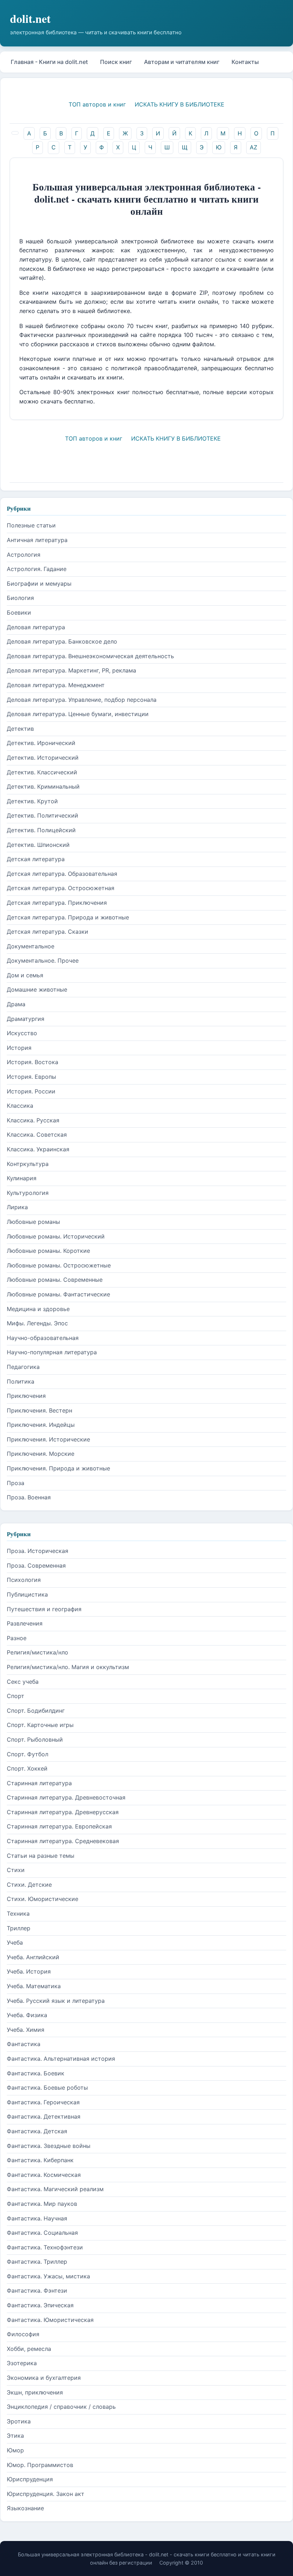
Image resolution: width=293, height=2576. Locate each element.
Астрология (24, 555)
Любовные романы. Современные (55, 1280)
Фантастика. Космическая (44, 2175)
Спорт (16, 1696)
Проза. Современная (36, 1565)
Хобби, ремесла (29, 2349)
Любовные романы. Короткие (48, 1251)
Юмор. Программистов (40, 2465)
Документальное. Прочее (43, 961)
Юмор (15, 2450)
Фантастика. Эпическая (40, 2305)
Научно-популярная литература (52, 1352)
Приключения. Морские (41, 1454)
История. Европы (31, 1077)
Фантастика (24, 2044)
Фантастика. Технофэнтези (45, 2247)
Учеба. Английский (33, 1957)
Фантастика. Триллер (37, 2262)
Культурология (28, 1193)
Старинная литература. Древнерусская (63, 1812)
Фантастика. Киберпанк (40, 2160)
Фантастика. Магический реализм (55, 2189)
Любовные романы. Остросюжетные (59, 1265)
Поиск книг (116, 62)
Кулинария (22, 1178)
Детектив (20, 729)
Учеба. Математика (34, 1986)
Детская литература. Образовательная (62, 874)
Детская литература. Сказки (48, 932)
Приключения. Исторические (48, 1439)
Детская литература (36, 859)
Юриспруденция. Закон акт (46, 2494)
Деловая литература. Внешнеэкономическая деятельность (90, 656)
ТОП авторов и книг (97, 104)
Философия (23, 2334)
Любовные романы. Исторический (56, 1236)
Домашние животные (37, 989)
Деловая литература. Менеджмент (56, 685)
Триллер (19, 1928)
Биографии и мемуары (39, 584)
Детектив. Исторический (43, 758)
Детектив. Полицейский (41, 830)
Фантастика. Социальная (42, 2233)
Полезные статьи (31, 525)
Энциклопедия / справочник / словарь (61, 2407)
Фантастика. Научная (37, 2218)
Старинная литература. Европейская (59, 1826)
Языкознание (25, 2508)
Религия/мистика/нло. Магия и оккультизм (68, 1667)
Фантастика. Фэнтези (37, 2290)
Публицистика (27, 1594)
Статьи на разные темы (41, 1856)
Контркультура (28, 1164)
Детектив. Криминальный (43, 786)
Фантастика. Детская (37, 2131)
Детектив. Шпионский (38, 845)
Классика (20, 1106)
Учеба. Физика (27, 2015)
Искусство (22, 1033)
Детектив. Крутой (32, 801)
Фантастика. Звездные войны (49, 2146)
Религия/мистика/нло (38, 1652)
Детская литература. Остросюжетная (61, 888)
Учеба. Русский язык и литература (56, 2001)
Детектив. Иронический (41, 743)
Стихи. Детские (29, 1885)
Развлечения (25, 1623)
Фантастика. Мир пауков (42, 2204)
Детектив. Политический (43, 815)
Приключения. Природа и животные (58, 1468)
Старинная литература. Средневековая (63, 1841)
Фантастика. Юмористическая (50, 2320)
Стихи (16, 1870)
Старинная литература (39, 1783)
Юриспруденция (30, 2479)
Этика (15, 2436)
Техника (18, 1914)
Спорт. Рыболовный (35, 1739)
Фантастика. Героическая (43, 2102)
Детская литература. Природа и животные (68, 917)
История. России (31, 1091)
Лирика (17, 1207)
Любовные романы (33, 1222)
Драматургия (26, 1019)
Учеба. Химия (26, 2030)
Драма (16, 1004)
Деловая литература (36, 627)
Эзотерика (22, 2363)
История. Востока (33, 1062)
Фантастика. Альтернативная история (61, 2059)
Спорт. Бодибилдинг (36, 1711)
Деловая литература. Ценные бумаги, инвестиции (78, 714)
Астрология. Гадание (37, 569)
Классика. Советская (37, 1135)
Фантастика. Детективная (44, 2116)
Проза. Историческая (38, 1551)
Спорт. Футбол (28, 1754)
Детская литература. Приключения (57, 903)
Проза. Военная (29, 1497)
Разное (17, 1638)
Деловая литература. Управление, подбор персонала (82, 700)
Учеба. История (29, 1971)
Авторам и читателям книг (182, 62)
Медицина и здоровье (38, 1309)
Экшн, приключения (35, 2392)
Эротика (19, 2421)
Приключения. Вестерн (39, 1410)
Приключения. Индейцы (41, 1425)
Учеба (15, 1942)
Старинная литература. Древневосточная (66, 1797)
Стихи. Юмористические (43, 1899)
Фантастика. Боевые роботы (47, 2088)
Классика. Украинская (38, 1149)
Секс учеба (23, 1682)
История (19, 1048)
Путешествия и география (44, 1609)
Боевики (19, 612)
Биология (20, 598)
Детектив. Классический (42, 772)
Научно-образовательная (43, 1338)
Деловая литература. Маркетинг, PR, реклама (71, 670)
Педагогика (23, 1367)
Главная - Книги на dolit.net (49, 62)
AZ (254, 147)
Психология (24, 1580)
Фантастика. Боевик (36, 2073)
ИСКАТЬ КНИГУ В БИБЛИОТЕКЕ (180, 104)
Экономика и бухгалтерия (44, 2378)
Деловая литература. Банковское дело (62, 641)
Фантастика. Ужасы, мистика (48, 2276)
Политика (21, 1381)
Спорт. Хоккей (27, 1768)
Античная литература (37, 540)
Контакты (245, 62)
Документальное (31, 946)
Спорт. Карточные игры (40, 1725)
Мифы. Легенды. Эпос (37, 1323)
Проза (16, 1483)
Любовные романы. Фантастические (58, 1294)
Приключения (26, 1396)
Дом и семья (25, 975)
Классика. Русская (33, 1120)
